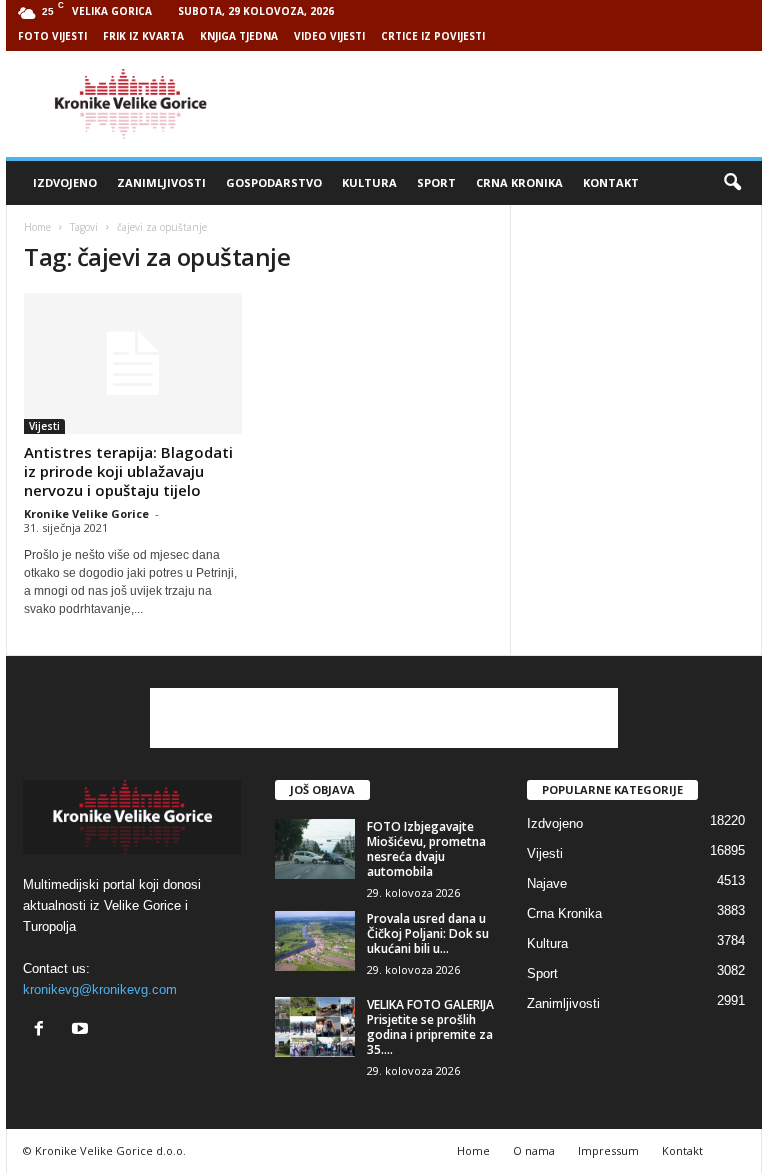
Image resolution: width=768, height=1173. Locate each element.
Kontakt (611, 182)
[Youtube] (82, 1030)
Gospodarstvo (274, 182)
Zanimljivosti (161, 182)
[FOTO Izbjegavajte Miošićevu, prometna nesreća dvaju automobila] (315, 849)
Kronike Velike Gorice (86, 513)
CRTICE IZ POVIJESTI (433, 36)
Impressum (608, 1150)
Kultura (369, 182)
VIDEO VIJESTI (329, 36)
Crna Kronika (519, 182)
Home (37, 227)
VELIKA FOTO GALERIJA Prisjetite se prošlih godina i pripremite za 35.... (430, 1027)
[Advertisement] (508, 104)
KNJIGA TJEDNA (239, 36)
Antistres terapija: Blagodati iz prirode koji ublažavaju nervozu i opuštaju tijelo (128, 471)
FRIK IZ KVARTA (143, 36)
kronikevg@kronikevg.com (100, 989)
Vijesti (44, 426)
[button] (732, 183)
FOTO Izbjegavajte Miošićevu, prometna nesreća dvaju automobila (426, 849)
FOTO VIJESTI (52, 36)
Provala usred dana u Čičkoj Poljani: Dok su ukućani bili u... (428, 933)
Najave (547, 883)
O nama (534, 1150)
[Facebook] (43, 1030)
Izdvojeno (65, 182)
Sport (436, 182)
